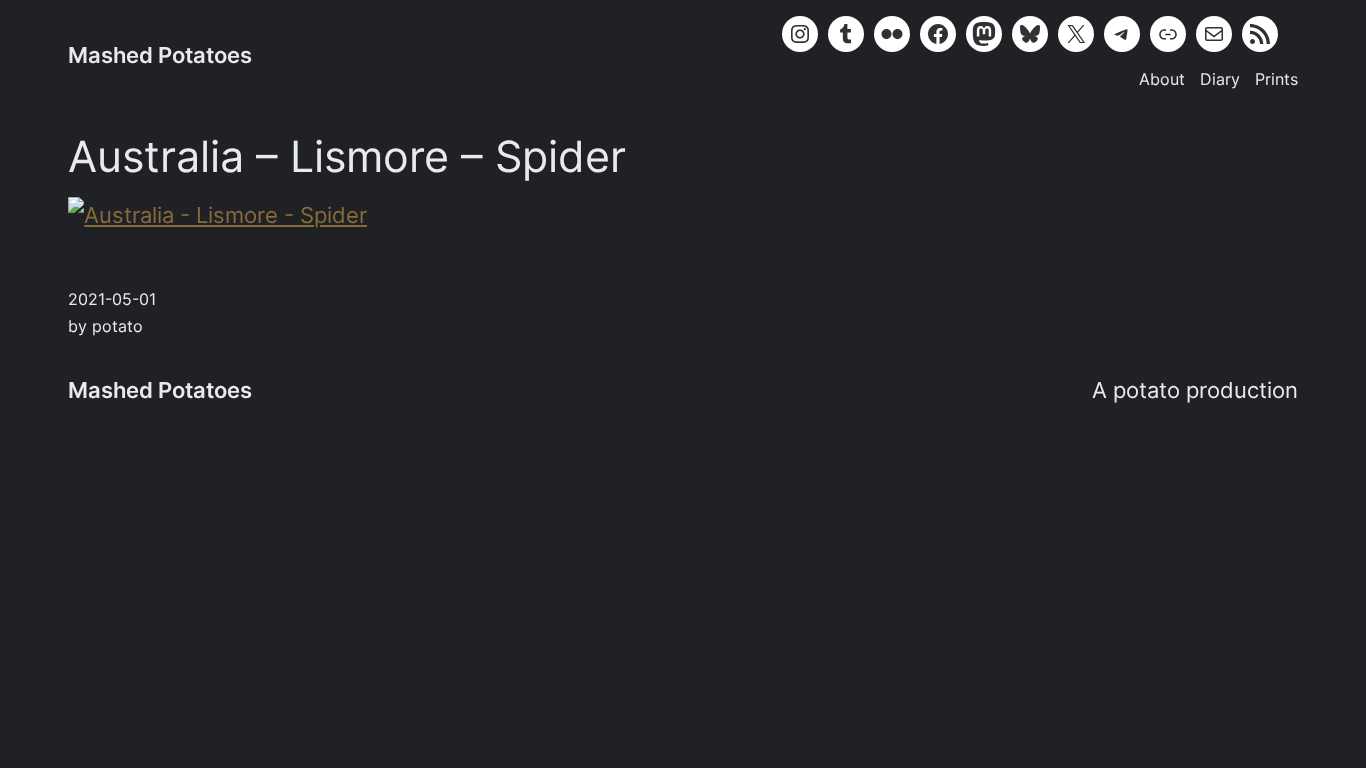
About (1162, 79)
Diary (1220, 79)
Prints (1276, 79)
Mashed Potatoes (160, 55)
